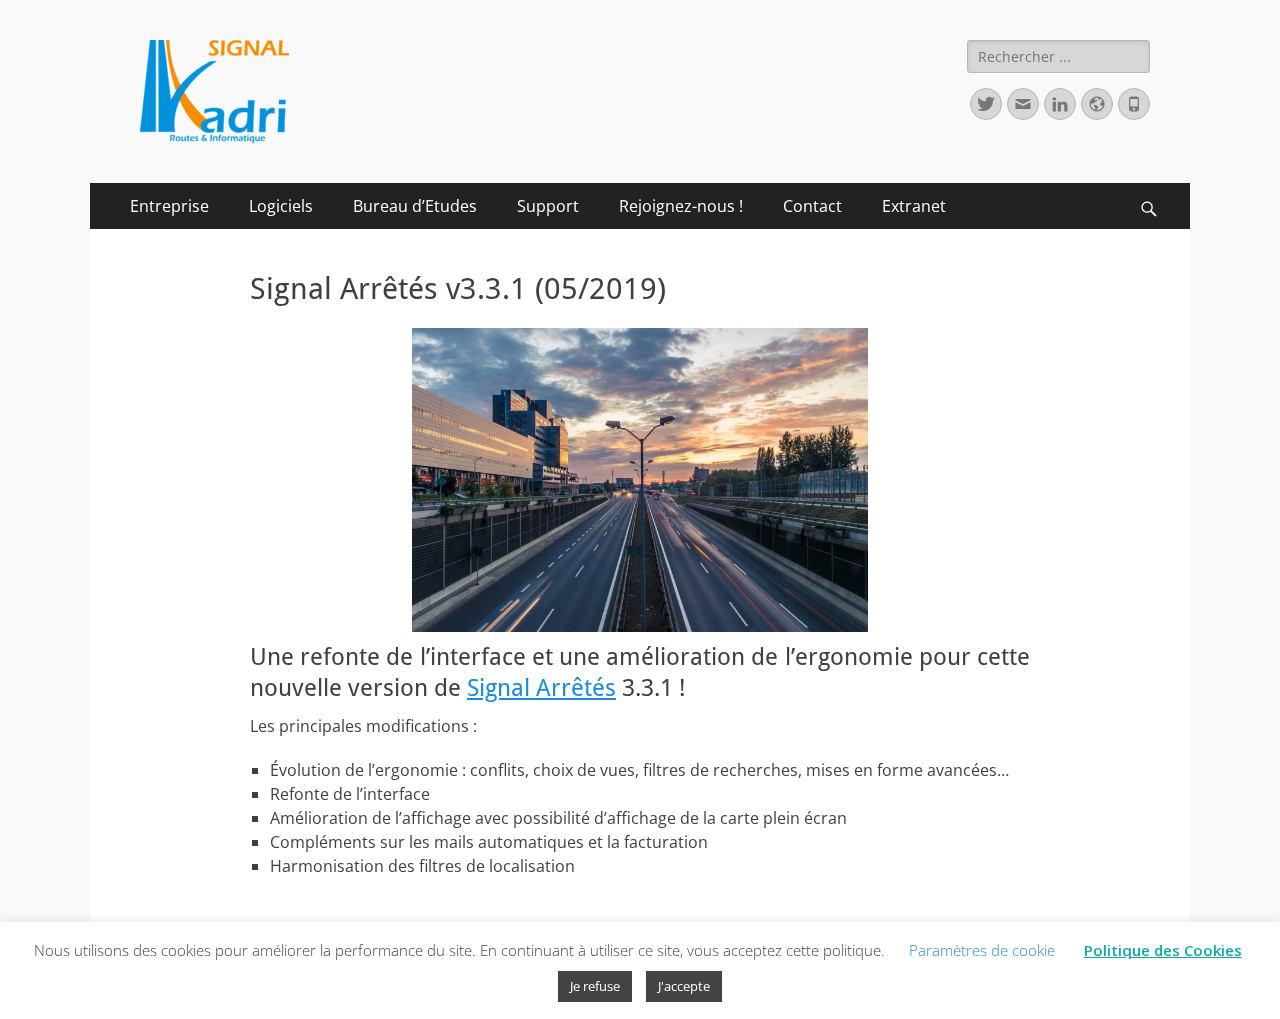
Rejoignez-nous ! (681, 206)
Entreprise (169, 206)
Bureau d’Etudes (415, 206)
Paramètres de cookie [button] (982, 950)
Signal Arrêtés (541, 688)
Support (548, 206)
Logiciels (281, 206)
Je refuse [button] (595, 986)
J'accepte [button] (684, 986)
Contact (812, 206)
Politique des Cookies (1163, 950)
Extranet (914, 206)
